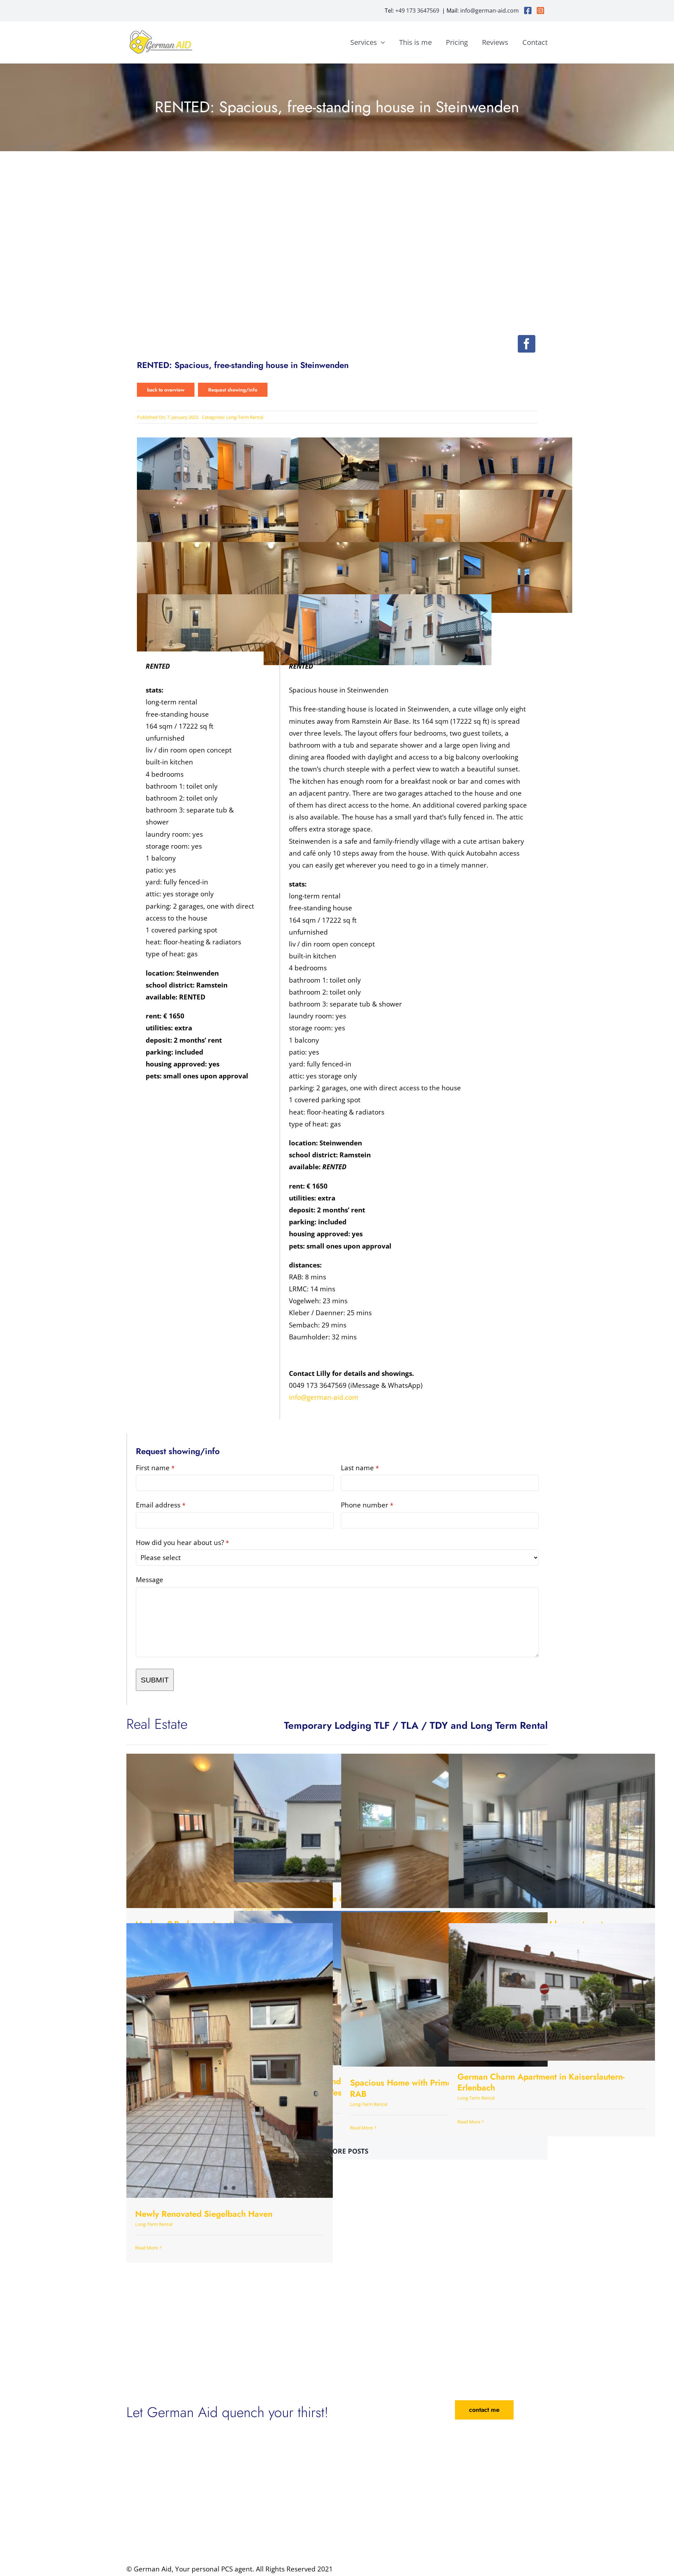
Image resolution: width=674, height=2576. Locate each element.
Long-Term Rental (245, 417)
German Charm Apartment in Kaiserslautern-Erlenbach (541, 2082)
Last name (360, 1468)
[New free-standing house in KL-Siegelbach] (337, 1818)
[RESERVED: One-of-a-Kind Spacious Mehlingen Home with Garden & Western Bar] (337, 1988)
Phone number (367, 1505)
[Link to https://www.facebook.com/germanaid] (528, 11)
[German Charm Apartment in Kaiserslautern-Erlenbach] (552, 1992)
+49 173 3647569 (417, 11)
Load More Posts (337, 2151)
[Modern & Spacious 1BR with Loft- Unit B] (444, 1831)
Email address (161, 1505)
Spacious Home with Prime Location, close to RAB (436, 2088)
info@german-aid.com (490, 11)
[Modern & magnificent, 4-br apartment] (552, 1831)
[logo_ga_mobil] (161, 32)
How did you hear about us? (182, 1543)
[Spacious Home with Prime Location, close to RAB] (444, 1990)
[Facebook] (527, 344)
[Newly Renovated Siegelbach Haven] (230, 2060)
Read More (361, 2128)
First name (155, 1468)
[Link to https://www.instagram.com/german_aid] (540, 11)
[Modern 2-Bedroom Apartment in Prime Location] (230, 1831)
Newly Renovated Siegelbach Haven (204, 2214)
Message (150, 1580)
